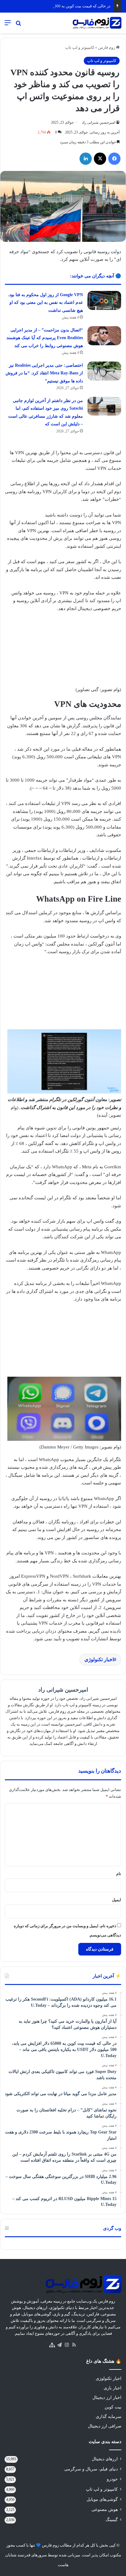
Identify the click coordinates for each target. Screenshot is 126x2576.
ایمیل (117, 1900)
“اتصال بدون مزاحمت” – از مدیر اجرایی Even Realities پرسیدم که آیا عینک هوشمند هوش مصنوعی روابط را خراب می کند (45, 338)
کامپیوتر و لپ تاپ (80, 47)
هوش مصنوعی (105, 2510)
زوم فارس (107, 47)
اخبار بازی (113, 2388)
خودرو (112, 2479)
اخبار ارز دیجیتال (107, 2398)
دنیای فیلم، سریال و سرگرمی (91, 2469)
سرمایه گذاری (109, 2417)
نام (119, 1874)
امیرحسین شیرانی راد (98, 122)
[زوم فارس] (97, 23)
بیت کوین (113, 2407)
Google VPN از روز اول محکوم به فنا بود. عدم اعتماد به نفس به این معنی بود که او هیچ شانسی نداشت (45, 303)
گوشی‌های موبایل (102, 2499)
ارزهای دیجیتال (105, 2459)
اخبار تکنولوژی (99, 1659)
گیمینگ (112, 2520)
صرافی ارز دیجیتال (105, 2426)
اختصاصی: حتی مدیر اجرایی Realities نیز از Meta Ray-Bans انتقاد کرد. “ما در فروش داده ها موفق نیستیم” (44, 373)
